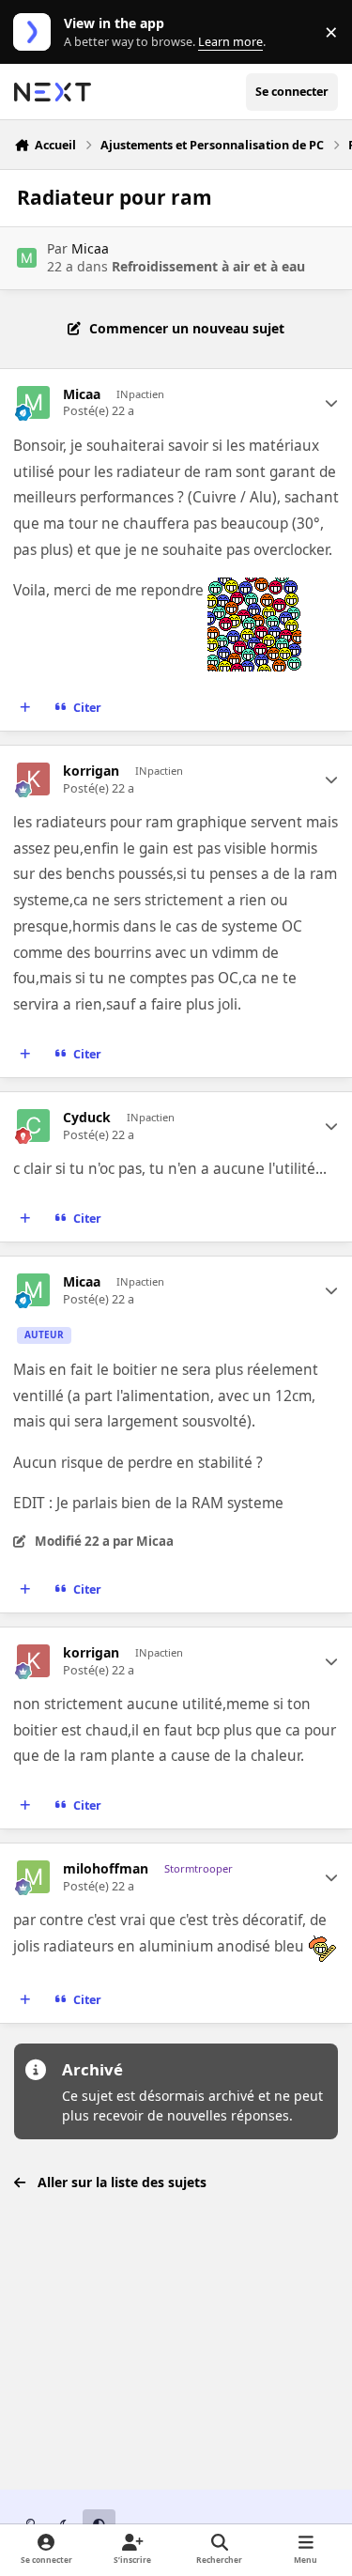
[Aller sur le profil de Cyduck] (33, 1126)
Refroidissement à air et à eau (208, 266)
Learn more (36, 32)
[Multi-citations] (25, 708)
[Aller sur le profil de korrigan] (33, 779)
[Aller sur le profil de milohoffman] (33, 1877)
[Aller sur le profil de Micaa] (27, 258)
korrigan (91, 771)
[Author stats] (331, 403)
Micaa (90, 248)
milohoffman (106, 1869)
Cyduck (87, 1118)
